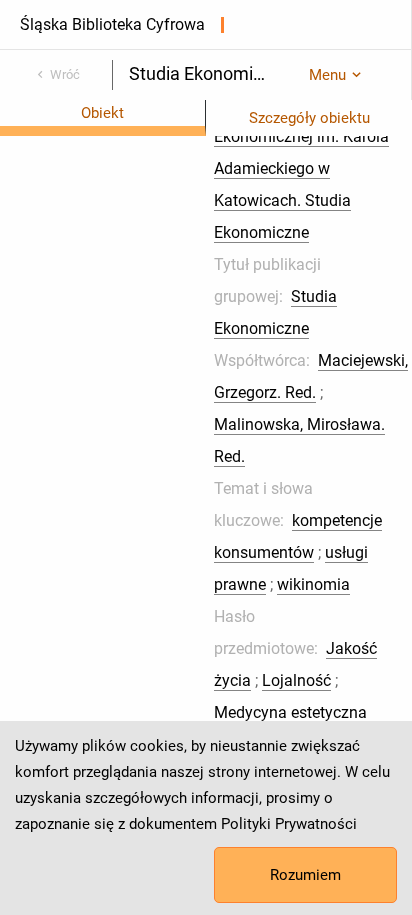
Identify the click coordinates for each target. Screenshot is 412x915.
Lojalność (296, 680)
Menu (327, 75)
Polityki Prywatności (289, 824)
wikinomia (313, 584)
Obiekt (102, 113)
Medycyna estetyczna (290, 712)
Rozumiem (305, 875)
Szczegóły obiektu (309, 118)
